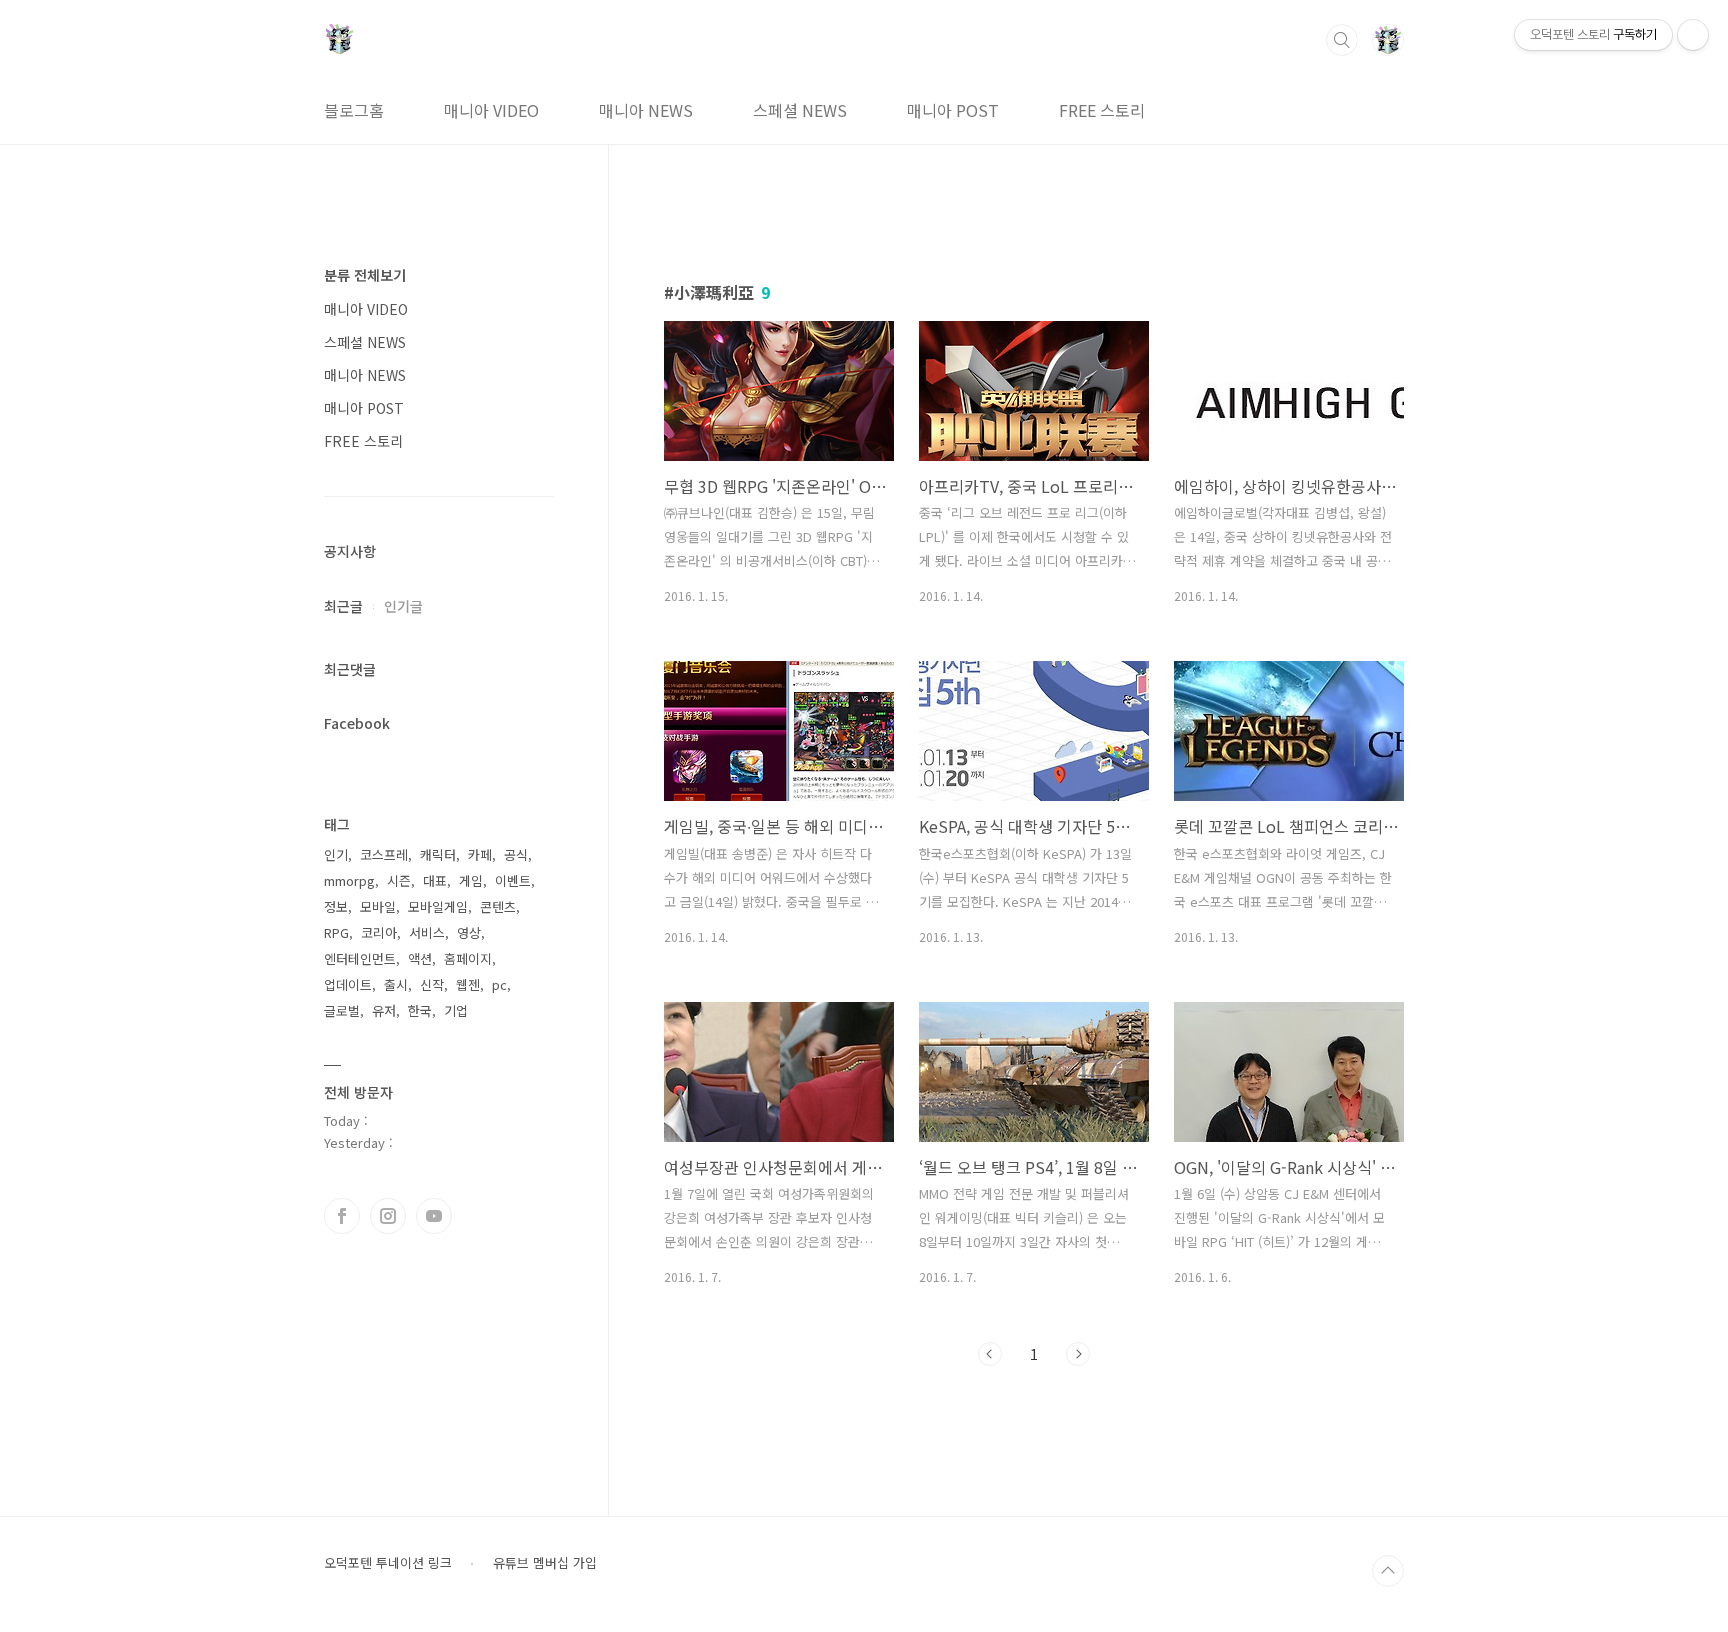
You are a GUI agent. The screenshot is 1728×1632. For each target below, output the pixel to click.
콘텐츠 (498, 906)
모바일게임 (438, 906)
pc (499, 984)
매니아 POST (953, 110)
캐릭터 (438, 854)
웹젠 (468, 984)
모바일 (378, 906)
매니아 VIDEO (491, 110)
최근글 (343, 606)
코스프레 (384, 854)
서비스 (427, 932)
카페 (480, 854)
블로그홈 (354, 110)
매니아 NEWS (646, 110)
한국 (420, 1010)
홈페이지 (468, 958)
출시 (396, 984)
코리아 (379, 932)
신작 (432, 984)
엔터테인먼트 (360, 958)
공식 (516, 854)
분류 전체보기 (365, 275)
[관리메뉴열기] (1693, 35)
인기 (336, 854)
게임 (471, 880)
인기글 (403, 606)
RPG (336, 932)
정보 (336, 906)
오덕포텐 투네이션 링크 (388, 1563)
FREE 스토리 (1102, 110)
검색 (1342, 40)
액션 (420, 958)
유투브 (434, 1216)
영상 (469, 932)
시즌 (399, 880)
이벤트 (513, 880)
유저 (384, 1010)
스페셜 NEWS (800, 110)
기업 (456, 1010)
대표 (435, 880)
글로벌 (342, 1010)
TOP (1388, 1571)
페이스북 (342, 1216)
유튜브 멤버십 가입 (545, 1563)
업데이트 (348, 984)
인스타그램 (388, 1216)
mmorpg (349, 880)
